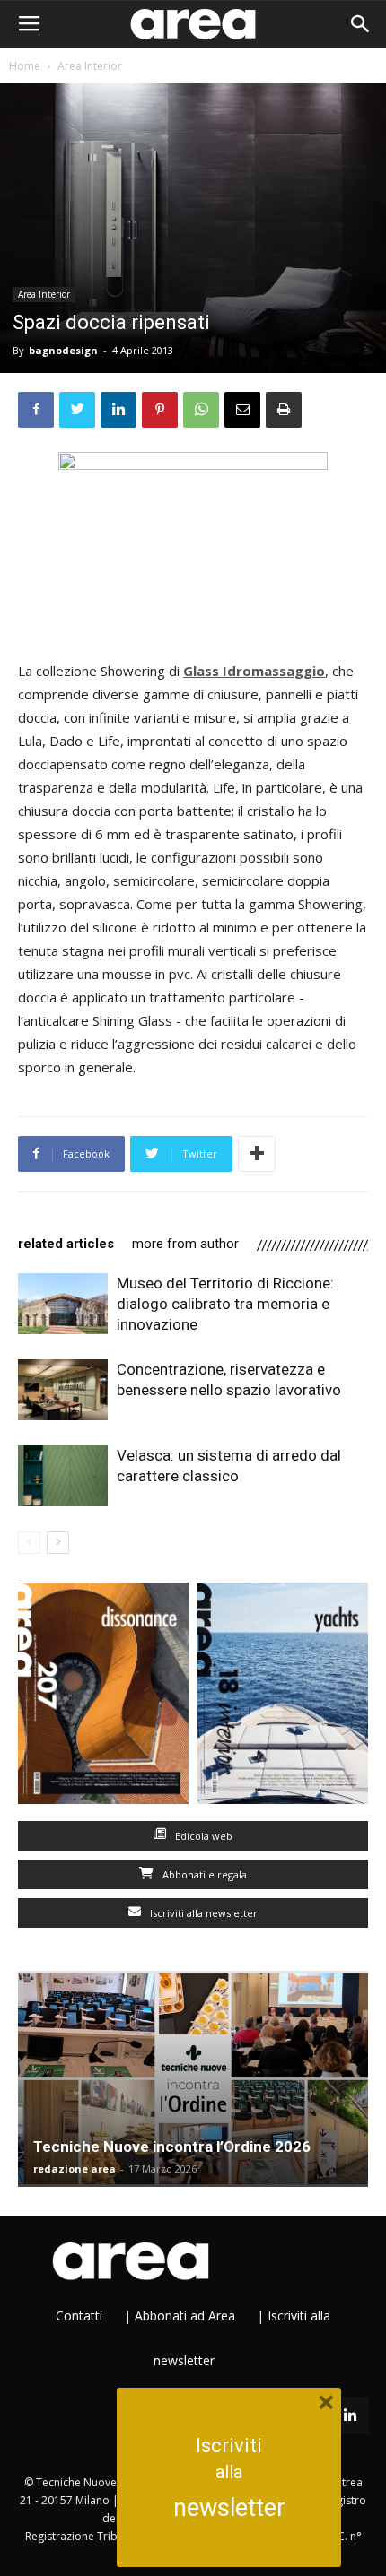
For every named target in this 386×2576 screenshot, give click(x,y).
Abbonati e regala (203, 1874)
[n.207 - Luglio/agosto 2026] (103, 1697)
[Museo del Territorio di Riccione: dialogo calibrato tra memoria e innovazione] (63, 1304)
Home (25, 66)
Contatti (79, 2316)
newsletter (229, 2508)
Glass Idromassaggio (254, 671)
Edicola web (202, 1836)
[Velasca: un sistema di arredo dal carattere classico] (63, 1476)
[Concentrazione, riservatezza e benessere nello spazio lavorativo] (63, 1390)
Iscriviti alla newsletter (202, 1913)
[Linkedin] (350, 2416)
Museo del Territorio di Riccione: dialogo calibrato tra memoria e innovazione (225, 1304)
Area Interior (90, 66)
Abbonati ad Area (185, 2316)
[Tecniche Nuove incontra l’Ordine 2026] (193, 2079)
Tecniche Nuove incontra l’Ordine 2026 (172, 2147)
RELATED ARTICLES (66, 1244)
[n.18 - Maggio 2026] (283, 1697)
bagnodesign (63, 350)
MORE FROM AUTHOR (185, 1244)
